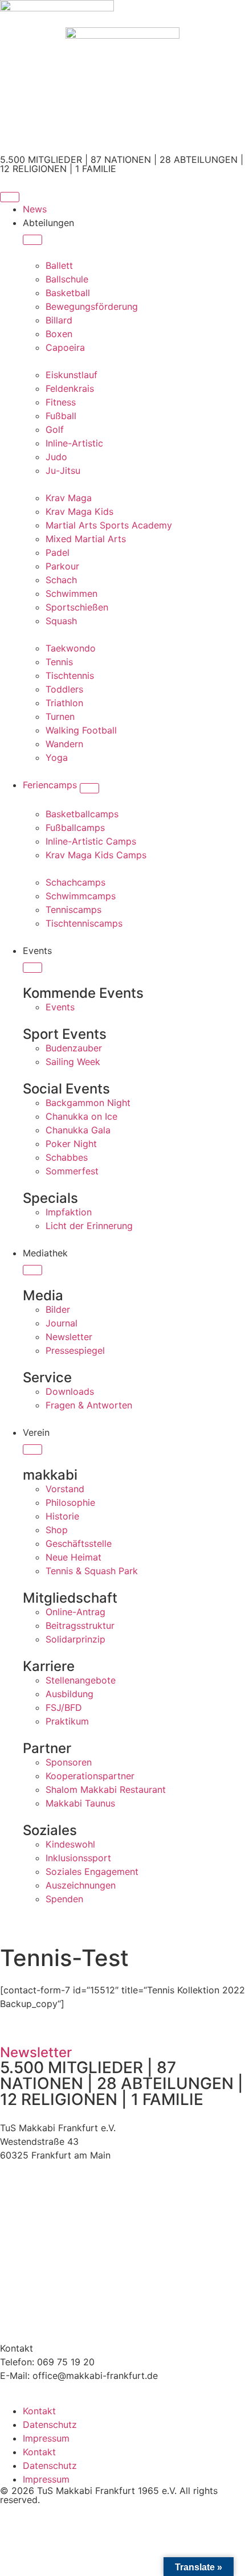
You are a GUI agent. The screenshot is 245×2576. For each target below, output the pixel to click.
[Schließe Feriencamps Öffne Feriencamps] (89, 788)
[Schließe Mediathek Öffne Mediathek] (32, 1270)
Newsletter (36, 2052)
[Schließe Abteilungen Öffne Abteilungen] (32, 240)
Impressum (46, 2438)
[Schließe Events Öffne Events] (32, 968)
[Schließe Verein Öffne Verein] (32, 1449)
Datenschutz (50, 2425)
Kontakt (39, 2411)
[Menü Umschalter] (10, 197)
